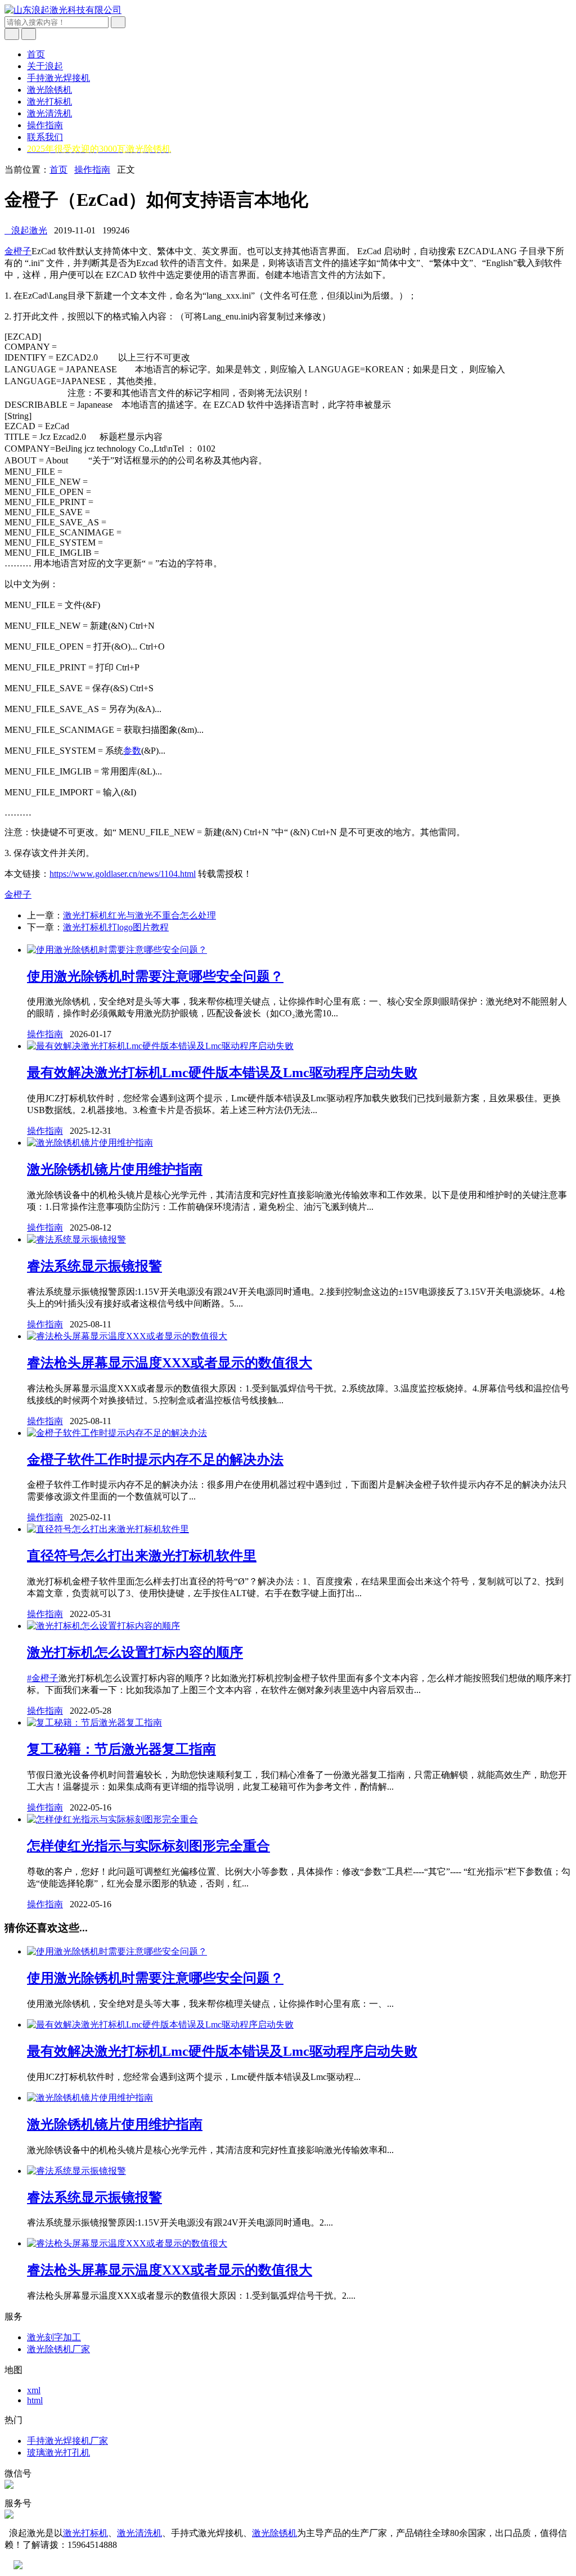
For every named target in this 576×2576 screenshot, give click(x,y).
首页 (36, 54)
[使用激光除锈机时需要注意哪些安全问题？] (117, 950)
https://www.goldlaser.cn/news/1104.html (123, 874)
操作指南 (45, 125)
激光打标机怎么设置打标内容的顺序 (135, 1652)
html (35, 2400)
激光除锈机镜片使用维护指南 (115, 1169)
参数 (132, 751)
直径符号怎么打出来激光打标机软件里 (142, 1556)
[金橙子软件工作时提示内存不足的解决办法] (117, 1433)
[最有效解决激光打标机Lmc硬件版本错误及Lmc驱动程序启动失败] (160, 1046)
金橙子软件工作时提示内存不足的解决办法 (155, 1460)
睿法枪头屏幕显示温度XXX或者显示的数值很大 (170, 1363)
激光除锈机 (49, 90)
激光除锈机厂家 (58, 2349)
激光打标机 (49, 102)
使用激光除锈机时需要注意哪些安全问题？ (155, 976)
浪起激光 (26, 230)
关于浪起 (45, 66)
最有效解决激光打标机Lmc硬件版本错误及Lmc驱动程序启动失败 (222, 1073)
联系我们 (45, 137)
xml (34, 2390)
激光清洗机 (49, 113)
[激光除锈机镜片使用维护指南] (90, 1143)
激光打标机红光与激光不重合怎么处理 (139, 915)
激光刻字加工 (54, 2337)
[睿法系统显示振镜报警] (76, 1239)
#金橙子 (43, 1678)
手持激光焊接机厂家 (67, 2441)
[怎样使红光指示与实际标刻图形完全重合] (112, 1819)
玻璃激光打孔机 (58, 2453)
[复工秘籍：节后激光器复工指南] (94, 1722)
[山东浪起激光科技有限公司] (63, 10)
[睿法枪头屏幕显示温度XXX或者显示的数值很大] (127, 1336)
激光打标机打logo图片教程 (116, 927)
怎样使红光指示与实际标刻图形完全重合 (148, 1846)
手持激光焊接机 (58, 78)
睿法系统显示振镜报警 (94, 1266)
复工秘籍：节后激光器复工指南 (121, 1749)
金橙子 (18, 251)
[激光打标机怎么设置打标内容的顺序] (103, 1626)
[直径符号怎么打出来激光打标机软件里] (108, 1529)
